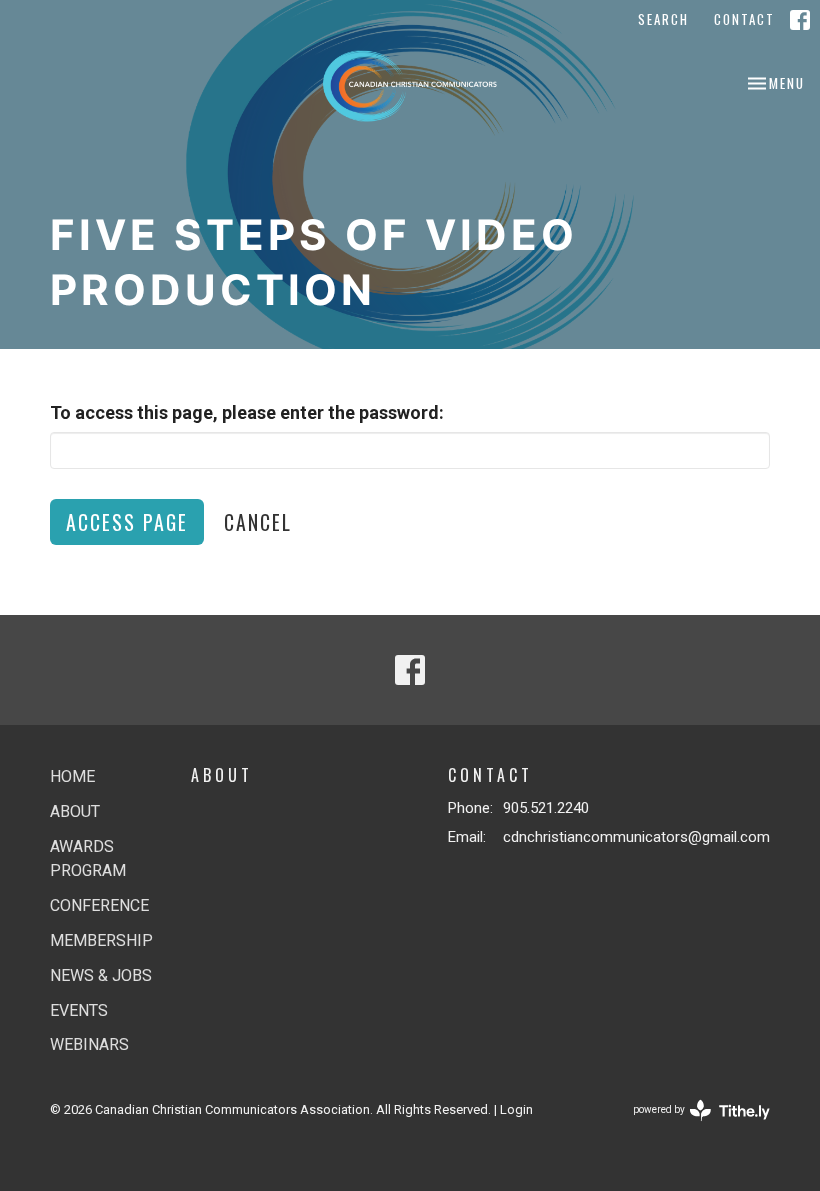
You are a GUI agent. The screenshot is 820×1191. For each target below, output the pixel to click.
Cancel (258, 522)
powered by (690, 1127)
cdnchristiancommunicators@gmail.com (636, 837)
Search (663, 19)
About (75, 811)
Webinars (89, 1044)
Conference (99, 905)
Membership (101, 940)
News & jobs (101, 975)
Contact (744, 19)
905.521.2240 (546, 808)
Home (72, 776)
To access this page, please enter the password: (247, 412)
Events (79, 1010)
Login (516, 1109)
